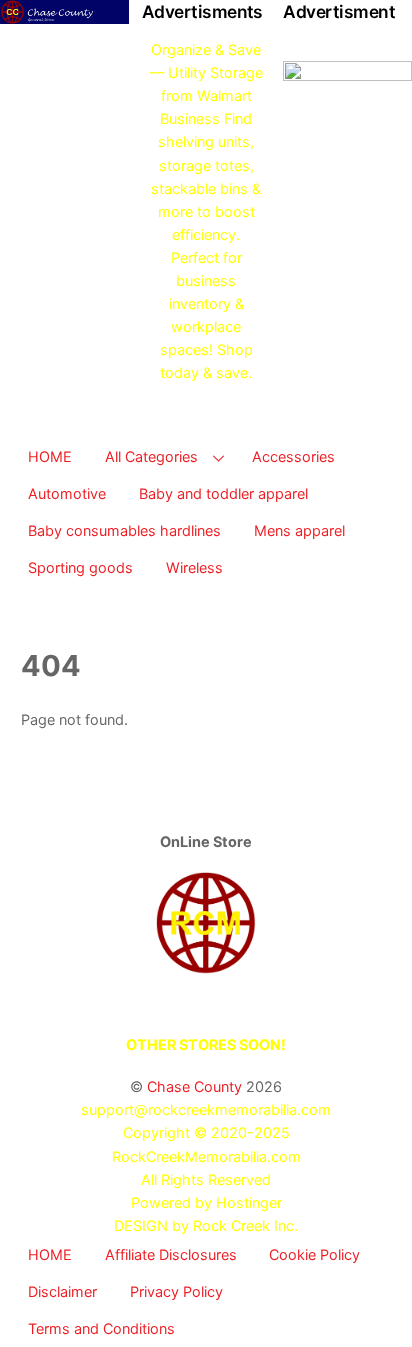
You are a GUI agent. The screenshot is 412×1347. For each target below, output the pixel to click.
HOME (50, 456)
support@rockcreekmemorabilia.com (206, 1109)
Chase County (194, 1086)
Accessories (293, 456)
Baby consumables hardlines (124, 530)
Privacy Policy (176, 1291)
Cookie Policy (314, 1254)
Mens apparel (299, 530)
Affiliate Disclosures (171, 1254)
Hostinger (249, 1202)
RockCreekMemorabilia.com (206, 1156)
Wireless (194, 567)
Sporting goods (80, 567)
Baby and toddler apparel (223, 493)
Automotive (67, 493)
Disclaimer (62, 1291)
